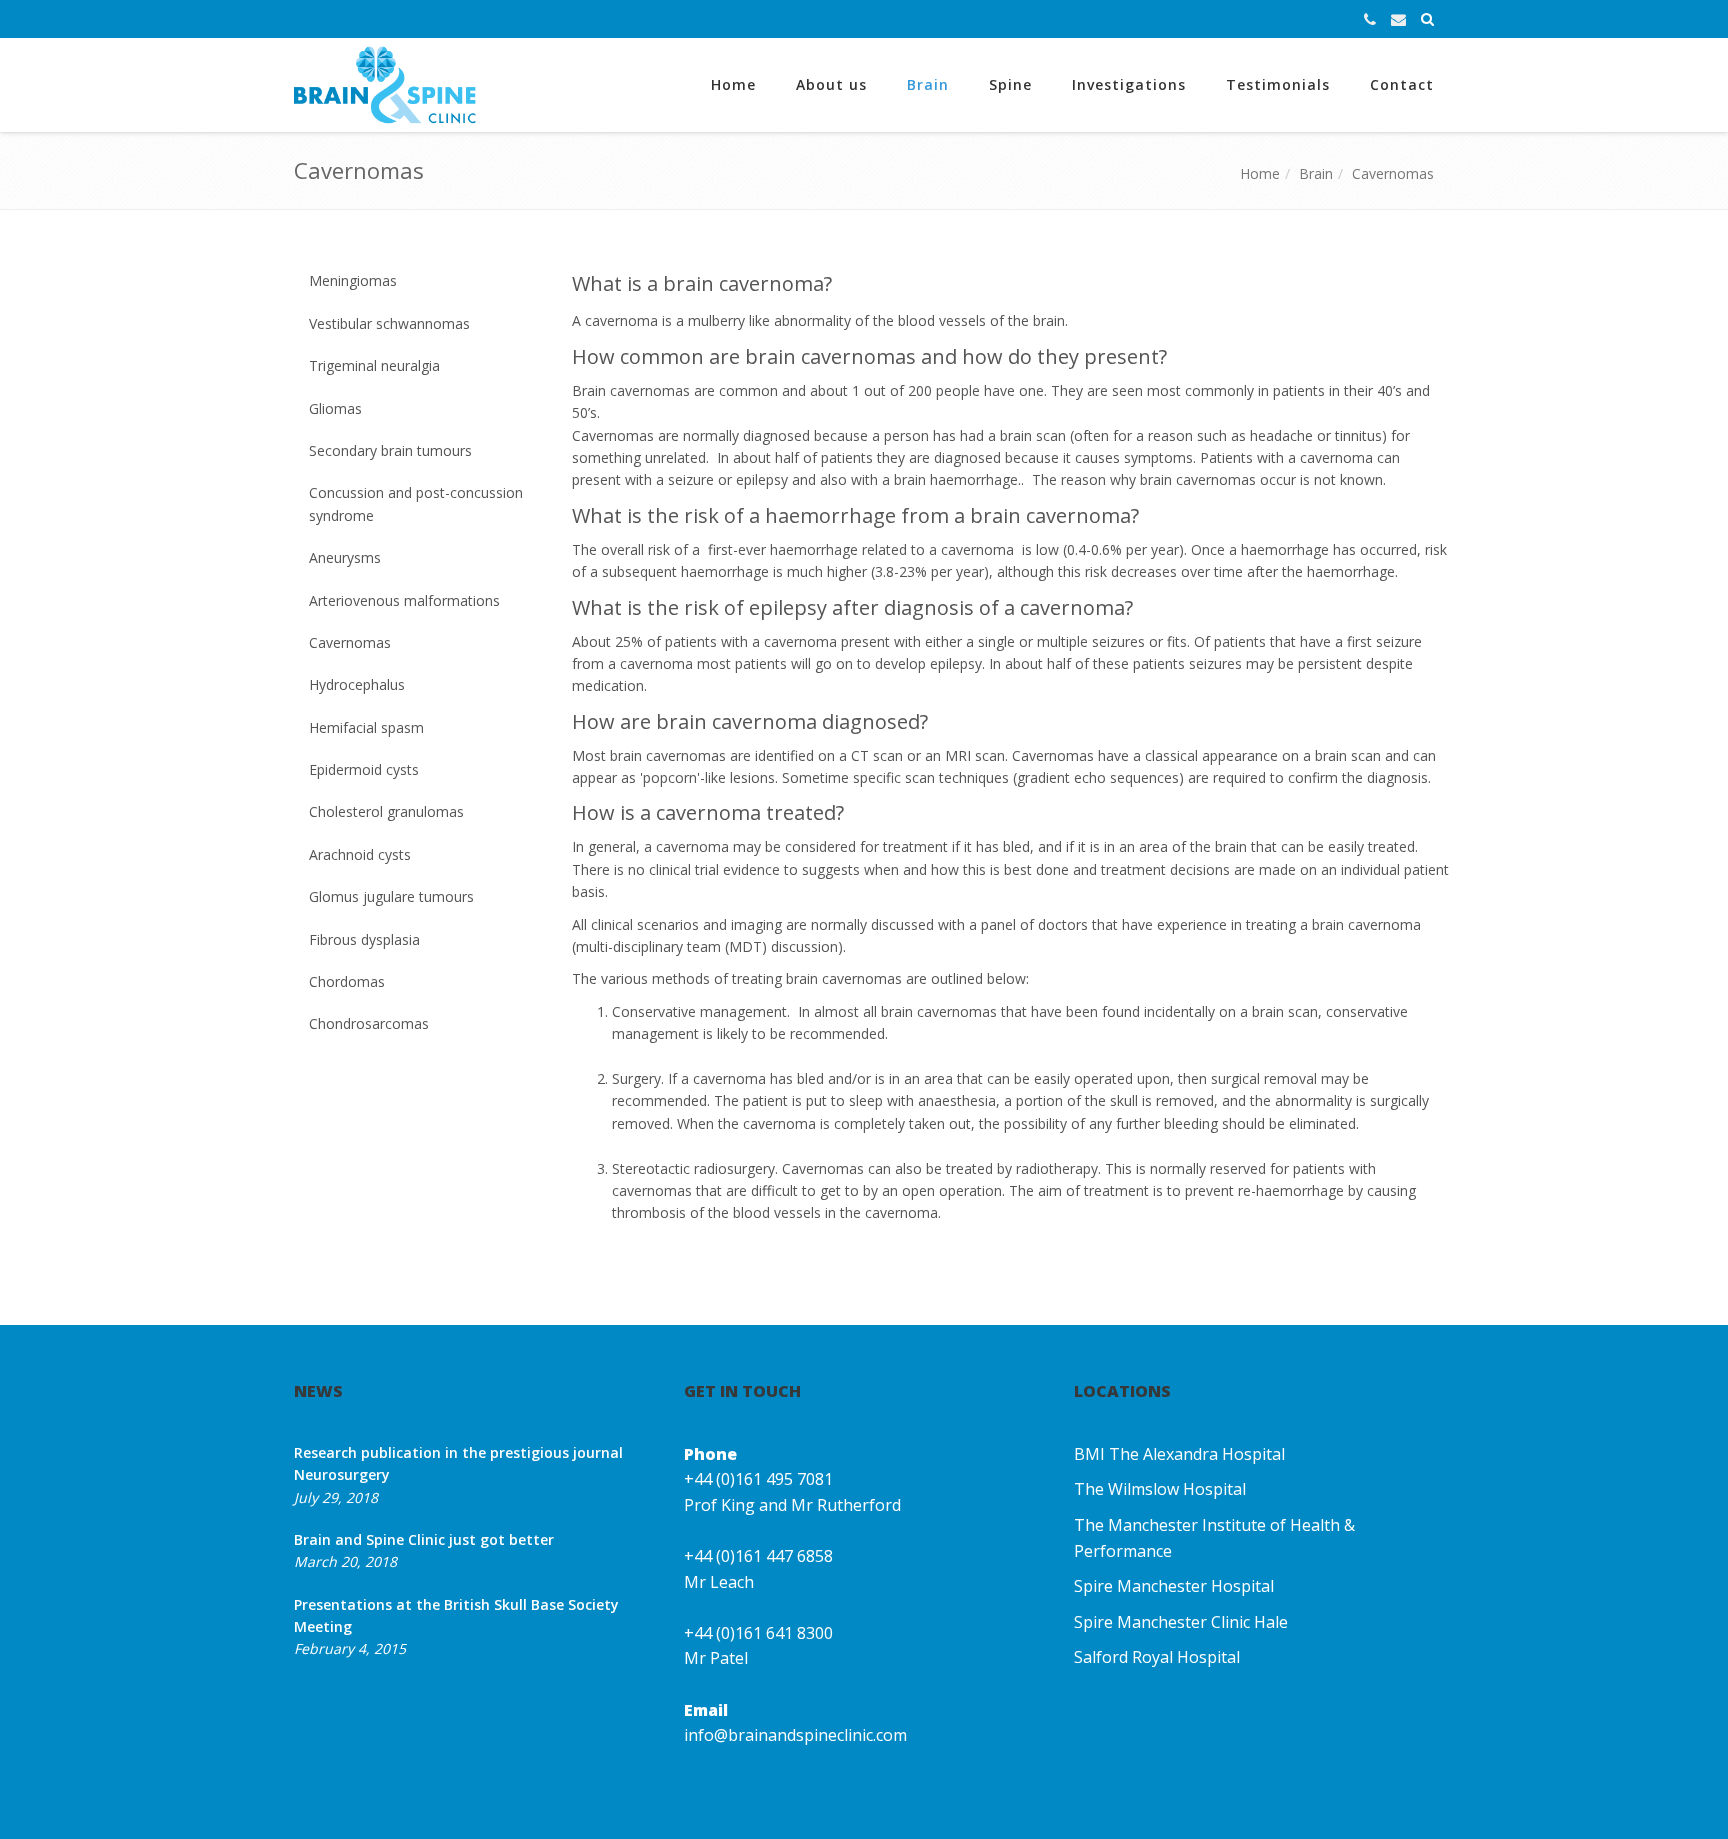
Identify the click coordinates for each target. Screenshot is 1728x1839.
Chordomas (347, 981)
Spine (1010, 84)
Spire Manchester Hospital (1174, 1586)
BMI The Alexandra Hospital (1179, 1454)
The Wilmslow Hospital (1160, 1489)
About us (831, 84)
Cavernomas (1393, 173)
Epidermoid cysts (364, 769)
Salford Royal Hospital (1157, 1657)
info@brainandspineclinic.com (795, 1735)
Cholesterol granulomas (386, 811)
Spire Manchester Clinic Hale (1181, 1622)
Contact (1402, 84)
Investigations (1129, 84)
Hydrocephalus (357, 684)
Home (733, 84)
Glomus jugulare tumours (391, 896)
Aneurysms (345, 557)
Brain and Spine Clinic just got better (424, 1539)
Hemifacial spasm (366, 727)
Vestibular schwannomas (389, 323)
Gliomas (335, 408)
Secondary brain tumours (390, 450)
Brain (928, 84)
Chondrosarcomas (369, 1023)
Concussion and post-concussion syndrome (416, 503)
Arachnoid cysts (360, 854)
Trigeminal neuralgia (374, 365)
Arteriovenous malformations (404, 600)
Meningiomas (353, 280)
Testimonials (1278, 84)
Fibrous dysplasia (364, 939)
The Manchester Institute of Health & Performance (1214, 1538)
